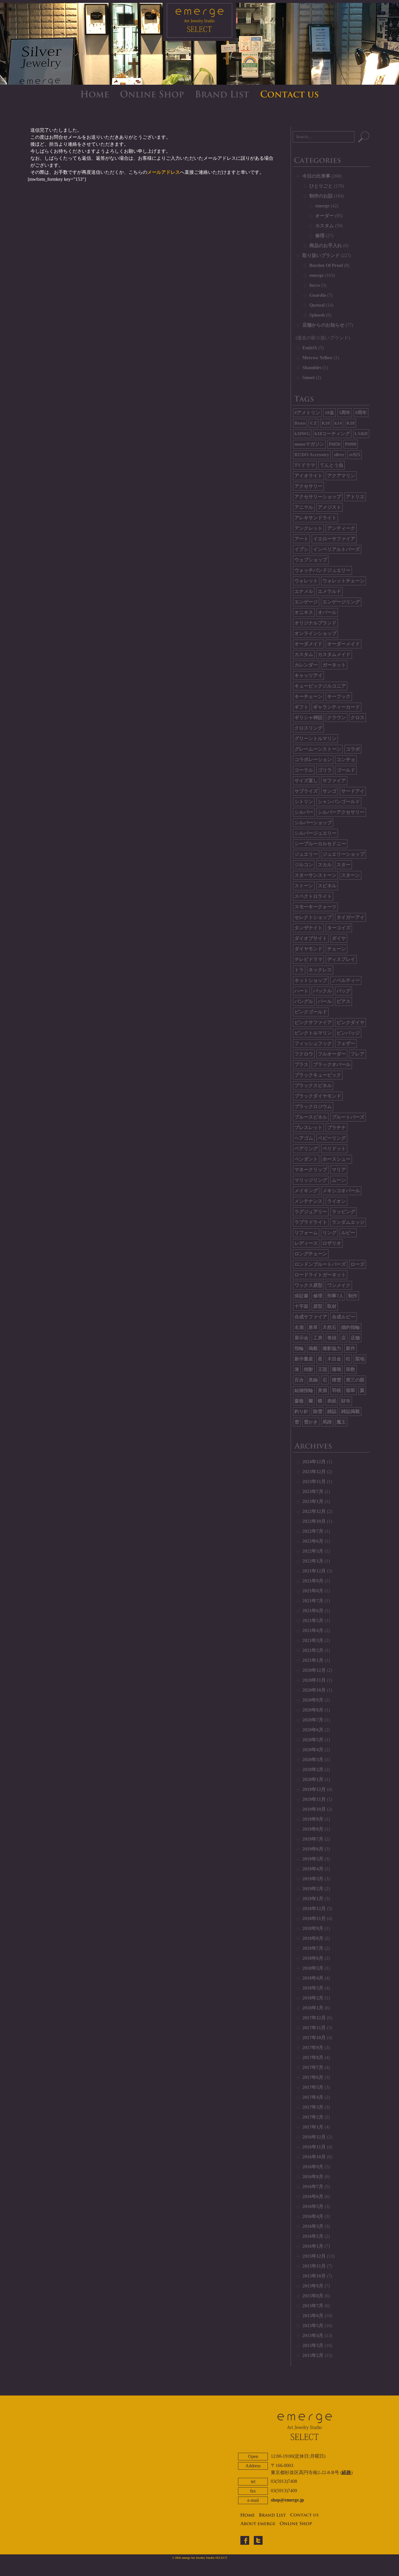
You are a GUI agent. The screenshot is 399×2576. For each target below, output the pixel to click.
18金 (329, 413)
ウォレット (306, 581)
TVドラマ (305, 465)
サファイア (334, 781)
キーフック (339, 696)
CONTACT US (289, 94)
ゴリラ (325, 770)
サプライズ (306, 791)
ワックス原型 (308, 1285)
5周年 (345, 413)
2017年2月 (313, 2117)
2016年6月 (313, 2196)
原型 (318, 1306)
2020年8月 (313, 1710)
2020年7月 (313, 1720)
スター (344, 865)
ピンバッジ (348, 1033)
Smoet (308, 377)
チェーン (336, 949)
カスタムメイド (334, 654)
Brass (300, 423)
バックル (322, 991)
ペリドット (334, 1149)
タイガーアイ (351, 917)
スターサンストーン (315, 875)
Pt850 (335, 444)
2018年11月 (314, 1918)
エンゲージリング (341, 602)
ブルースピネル (311, 1117)
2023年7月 (313, 1491)
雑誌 (332, 1411)
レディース (306, 1243)
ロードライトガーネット (320, 1275)
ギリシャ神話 (308, 717)
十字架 (301, 1306)
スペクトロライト (313, 896)
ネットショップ (311, 980)
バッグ (344, 991)
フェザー (346, 1043)
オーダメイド (308, 644)
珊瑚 (336, 1369)
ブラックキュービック (318, 1075)
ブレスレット (308, 1128)
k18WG (302, 434)
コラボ (353, 749)
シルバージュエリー (315, 833)
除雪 (318, 1411)
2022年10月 (314, 1521)
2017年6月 (313, 2077)
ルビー (348, 1233)
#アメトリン (307, 413)
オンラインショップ (315, 633)
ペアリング (306, 1149)
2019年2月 (313, 1889)
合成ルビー (344, 1317)
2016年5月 (313, 2206)
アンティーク (341, 528)
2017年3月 (313, 2107)
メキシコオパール (341, 1191)
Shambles (312, 368)
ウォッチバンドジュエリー (322, 570)
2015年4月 (313, 2335)
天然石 (329, 1327)
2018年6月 (313, 1958)
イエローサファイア (334, 539)
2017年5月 (313, 2087)
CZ (314, 423)
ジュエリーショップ (344, 854)
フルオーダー (332, 1054)
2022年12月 (314, 1511)
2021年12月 (314, 1571)
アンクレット (308, 528)
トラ (299, 970)
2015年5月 (313, 2326)
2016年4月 (313, 2216)
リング (329, 1233)
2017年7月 (313, 2067)
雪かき (311, 1422)
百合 (299, 1380)
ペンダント (306, 1159)
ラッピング (344, 1212)
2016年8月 (313, 2177)
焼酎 (308, 1369)
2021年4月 (313, 1630)
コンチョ (346, 760)
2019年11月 (314, 1799)
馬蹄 (327, 1422)
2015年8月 (313, 2296)
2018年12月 (314, 1908)
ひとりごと (321, 186)
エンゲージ (306, 602)
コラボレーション (313, 760)
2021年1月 (313, 1660)
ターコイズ (339, 928)
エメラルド (329, 591)
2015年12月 (314, 2256)
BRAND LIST (222, 94)
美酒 (322, 1390)
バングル (304, 1001)
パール (325, 1001)
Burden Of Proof (326, 265)
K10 (326, 423)
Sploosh (317, 315)
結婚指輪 (304, 1390)
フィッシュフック (313, 1043)
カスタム (325, 226)
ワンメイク (339, 1285)
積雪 (336, 1380)
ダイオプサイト (311, 938)
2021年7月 (313, 1601)
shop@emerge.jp (287, 2500)
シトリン (304, 802)
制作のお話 (321, 196)
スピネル (327, 886)
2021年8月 (313, 1591)
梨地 (360, 1359)
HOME (95, 94)
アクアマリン (341, 476)
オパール (327, 612)
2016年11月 (314, 2147)
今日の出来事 (316, 176)
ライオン (336, 1201)
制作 (353, 1296)
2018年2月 (313, 1998)
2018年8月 (313, 1938)
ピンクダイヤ (351, 1022)
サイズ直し (306, 781)
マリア (339, 1170)
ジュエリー (306, 854)
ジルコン (304, 865)
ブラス (301, 1064)
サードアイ (353, 791)
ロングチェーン (311, 1254)
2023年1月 (313, 1501)
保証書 (301, 1296)
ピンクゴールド (311, 1012)
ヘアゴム (304, 1138)
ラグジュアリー (311, 1212)
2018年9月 (313, 1928)
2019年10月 (314, 1809)
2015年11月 (314, 2266)
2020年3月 (313, 1760)
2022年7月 (313, 1531)
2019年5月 (313, 1859)
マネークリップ (311, 1170)
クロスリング (308, 728)
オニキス (304, 612)
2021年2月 (313, 1650)
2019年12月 (314, 1789)
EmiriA (310, 348)
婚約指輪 (351, 1327)
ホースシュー (336, 1159)
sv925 (355, 455)
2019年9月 (313, 1819)
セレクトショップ (313, 917)
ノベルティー (346, 980)
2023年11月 (314, 1481)
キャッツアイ (308, 675)
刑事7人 (335, 1296)
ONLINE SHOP (152, 94)
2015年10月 (314, 2276)
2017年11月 (314, 2028)
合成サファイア (311, 1317)
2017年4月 (313, 2097)
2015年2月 (313, 2355)
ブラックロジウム (313, 1106)
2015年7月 (313, 2306)
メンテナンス (308, 1201)
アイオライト (308, 476)
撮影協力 (332, 1348)
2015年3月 (313, 2345)
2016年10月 (314, 2157)
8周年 (361, 413)
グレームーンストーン (318, 749)
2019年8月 (313, 1829)
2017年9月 (313, 2048)
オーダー (325, 216)
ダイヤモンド (308, 949)
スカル (325, 865)
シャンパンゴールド (339, 802)
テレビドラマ (308, 959)
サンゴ (329, 791)
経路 (346, 2472)
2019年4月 (313, 1869)
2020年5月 (313, 1740)
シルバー (304, 812)
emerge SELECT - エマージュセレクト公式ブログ (199, 22)
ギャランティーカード (336, 707)
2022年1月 (313, 1561)
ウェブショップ (311, 560)
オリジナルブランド (315, 623)
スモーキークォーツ (315, 907)
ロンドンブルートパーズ (320, 1264)
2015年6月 (313, 2316)
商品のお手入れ (326, 245)
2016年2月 (313, 2236)
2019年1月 (313, 1899)
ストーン (304, 886)
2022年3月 (313, 1551)
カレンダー (306, 665)
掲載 (313, 1348)
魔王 (341, 1422)
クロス (358, 717)
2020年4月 (313, 1750)
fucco (315, 285)
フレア (358, 1054)
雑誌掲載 (351, 1411)
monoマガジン (309, 444)
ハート (301, 991)
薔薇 (299, 1401)
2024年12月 (314, 1462)
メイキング (306, 1191)
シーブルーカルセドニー (320, 844)
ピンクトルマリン (313, 1033)
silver (339, 455)
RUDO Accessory (312, 455)
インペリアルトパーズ (336, 549)
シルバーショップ (313, 823)
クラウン (336, 717)
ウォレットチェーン (344, 581)
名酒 (299, 1327)
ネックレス (320, 970)
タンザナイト (308, 928)
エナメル (304, 591)
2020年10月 (314, 1690)
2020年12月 (314, 1670)
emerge (322, 206)
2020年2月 (313, 1769)
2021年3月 (313, 1640)
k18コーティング (332, 434)
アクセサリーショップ (318, 497)
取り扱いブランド (321, 255)
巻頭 (332, 1338)
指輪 (299, 1348)
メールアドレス (164, 172)
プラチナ (336, 1128)
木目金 (334, 1359)
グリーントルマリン (315, 738)
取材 (332, 1306)
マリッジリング (311, 1180)
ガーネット (334, 665)
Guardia (318, 295)
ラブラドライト (311, 1222)
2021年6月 (313, 1611)
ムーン (339, 1180)
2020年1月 (313, 1779)
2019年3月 (313, 1879)
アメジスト (329, 507)
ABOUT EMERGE (258, 2524)
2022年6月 (313, 1541)
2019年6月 (313, 1849)
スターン (351, 875)
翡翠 (351, 1390)
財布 (346, 1401)
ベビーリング (332, 1138)
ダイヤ (339, 938)
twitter (258, 2540)
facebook (245, 2540)
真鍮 (313, 1380)
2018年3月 (313, 1988)
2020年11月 (314, 1680)
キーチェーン (308, 696)
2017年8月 (313, 2057)
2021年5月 (313, 1621)
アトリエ (355, 497)
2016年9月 (313, 2167)
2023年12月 (314, 1472)
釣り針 (301, 1411)
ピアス (344, 1001)
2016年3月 (313, 2226)
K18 (351, 423)
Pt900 (351, 444)
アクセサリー (308, 486)
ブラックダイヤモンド (318, 1096)
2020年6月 (313, 1730)
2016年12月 (314, 2137)
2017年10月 (314, 2038)
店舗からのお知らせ (323, 325)
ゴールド (346, 770)
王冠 (322, 1369)
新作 (351, 1348)
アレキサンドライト (315, 518)
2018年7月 (313, 1948)
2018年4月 (313, 1978)
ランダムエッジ (348, 1222)
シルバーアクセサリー (341, 812)
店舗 (355, 1338)
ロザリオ (332, 1243)
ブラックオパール (332, 1064)
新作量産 (304, 1359)
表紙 (332, 1401)
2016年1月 (313, 2246)
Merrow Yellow (318, 358)
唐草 (313, 1327)
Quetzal (317, 305)
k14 (338, 423)
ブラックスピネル (313, 1085)
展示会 (301, 1338)
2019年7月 (313, 1839)
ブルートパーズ (348, 1117)
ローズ (358, 1264)
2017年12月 (314, 2018)
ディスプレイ (341, 959)
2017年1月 (313, 2127)
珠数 (351, 1369)
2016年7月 (313, 2187)
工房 (318, 1338)
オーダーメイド (344, 644)
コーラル (304, 770)
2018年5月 (313, 1968)
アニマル (304, 507)
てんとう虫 (332, 465)
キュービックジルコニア (320, 686)
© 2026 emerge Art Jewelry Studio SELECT (200, 2558)
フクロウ (304, 1054)
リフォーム (306, 1233)
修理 (320, 236)
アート (301, 539)
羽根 (336, 1390)
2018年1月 (313, 2008)
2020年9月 (313, 1700)
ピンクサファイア (313, 1022)
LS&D (361, 434)
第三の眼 (355, 1380)
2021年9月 (313, 1581)
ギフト (301, 707)
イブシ (301, 549)
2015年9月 (313, 2286)
